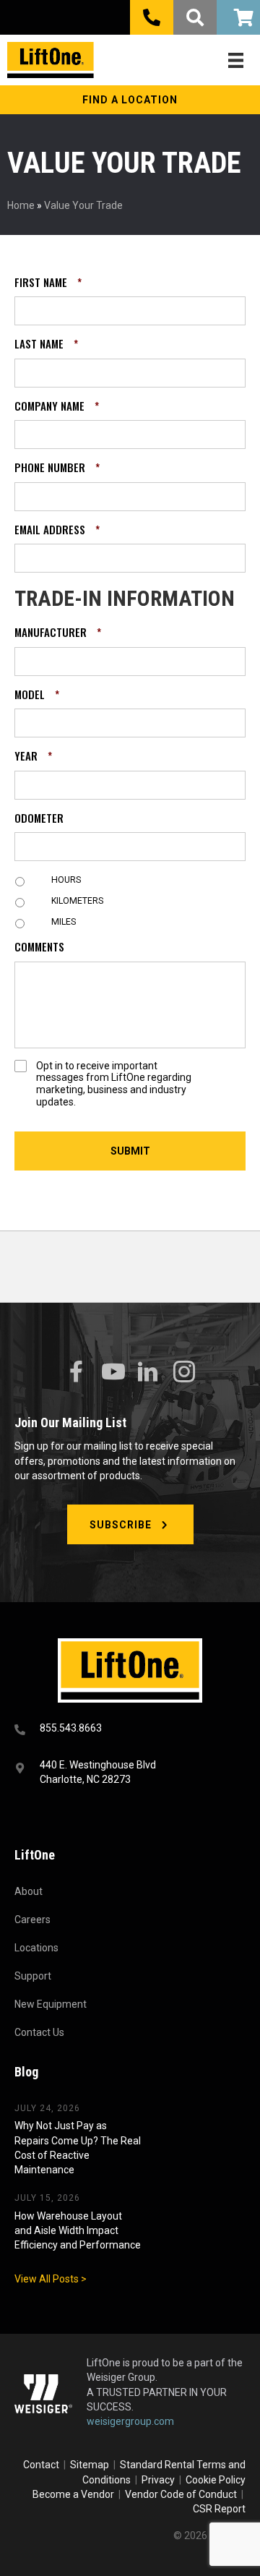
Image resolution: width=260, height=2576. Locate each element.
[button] (130, 100)
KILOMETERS (77, 901)
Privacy (158, 2480)
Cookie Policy (216, 2480)
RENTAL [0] (238, 17)
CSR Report (219, 2509)
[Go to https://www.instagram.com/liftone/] (184, 1373)
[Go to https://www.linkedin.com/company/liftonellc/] (148, 1373)
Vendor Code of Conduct (183, 2494)
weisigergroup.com (130, 2421)
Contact (42, 2465)
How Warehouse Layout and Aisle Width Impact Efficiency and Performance (78, 2231)
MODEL (37, 695)
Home (21, 205)
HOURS (66, 880)
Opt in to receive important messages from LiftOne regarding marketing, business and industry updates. (114, 1084)
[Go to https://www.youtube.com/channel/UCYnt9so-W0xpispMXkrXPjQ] (112, 1372)
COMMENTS (39, 947)
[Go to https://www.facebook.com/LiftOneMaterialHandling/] (76, 1372)
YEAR (33, 756)
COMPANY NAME (57, 406)
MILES (64, 922)
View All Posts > (51, 2279)
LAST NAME (46, 344)
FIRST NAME (48, 283)
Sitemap (92, 2465)
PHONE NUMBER (57, 468)
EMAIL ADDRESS (57, 530)
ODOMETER (39, 818)
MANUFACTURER (58, 633)
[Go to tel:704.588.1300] (130, 1730)
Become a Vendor (73, 2494)
